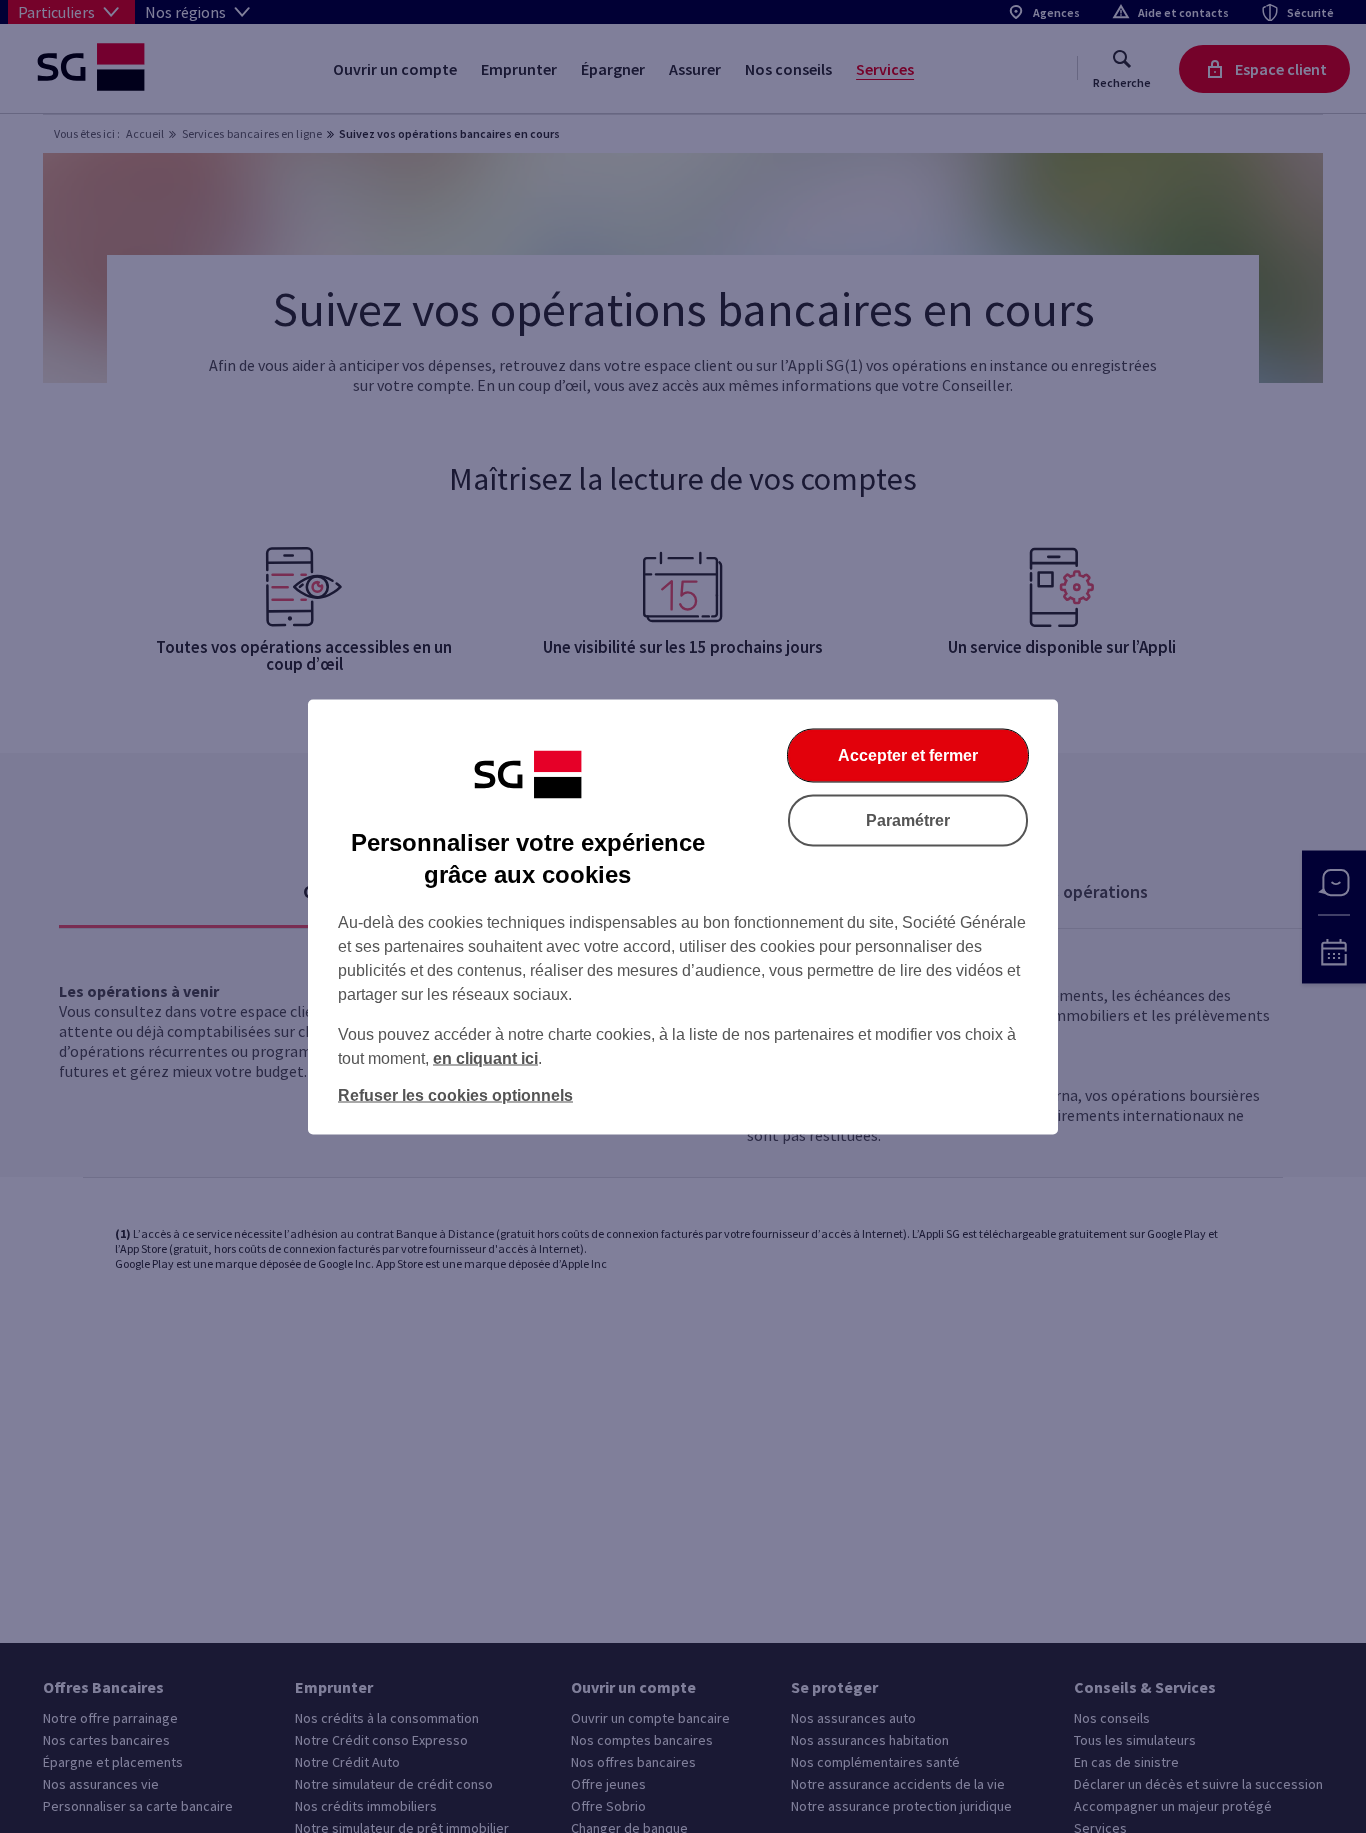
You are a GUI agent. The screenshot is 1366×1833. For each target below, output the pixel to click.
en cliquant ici (485, 1057)
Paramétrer (908, 819)
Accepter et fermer (908, 754)
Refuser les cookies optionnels (455, 1094)
